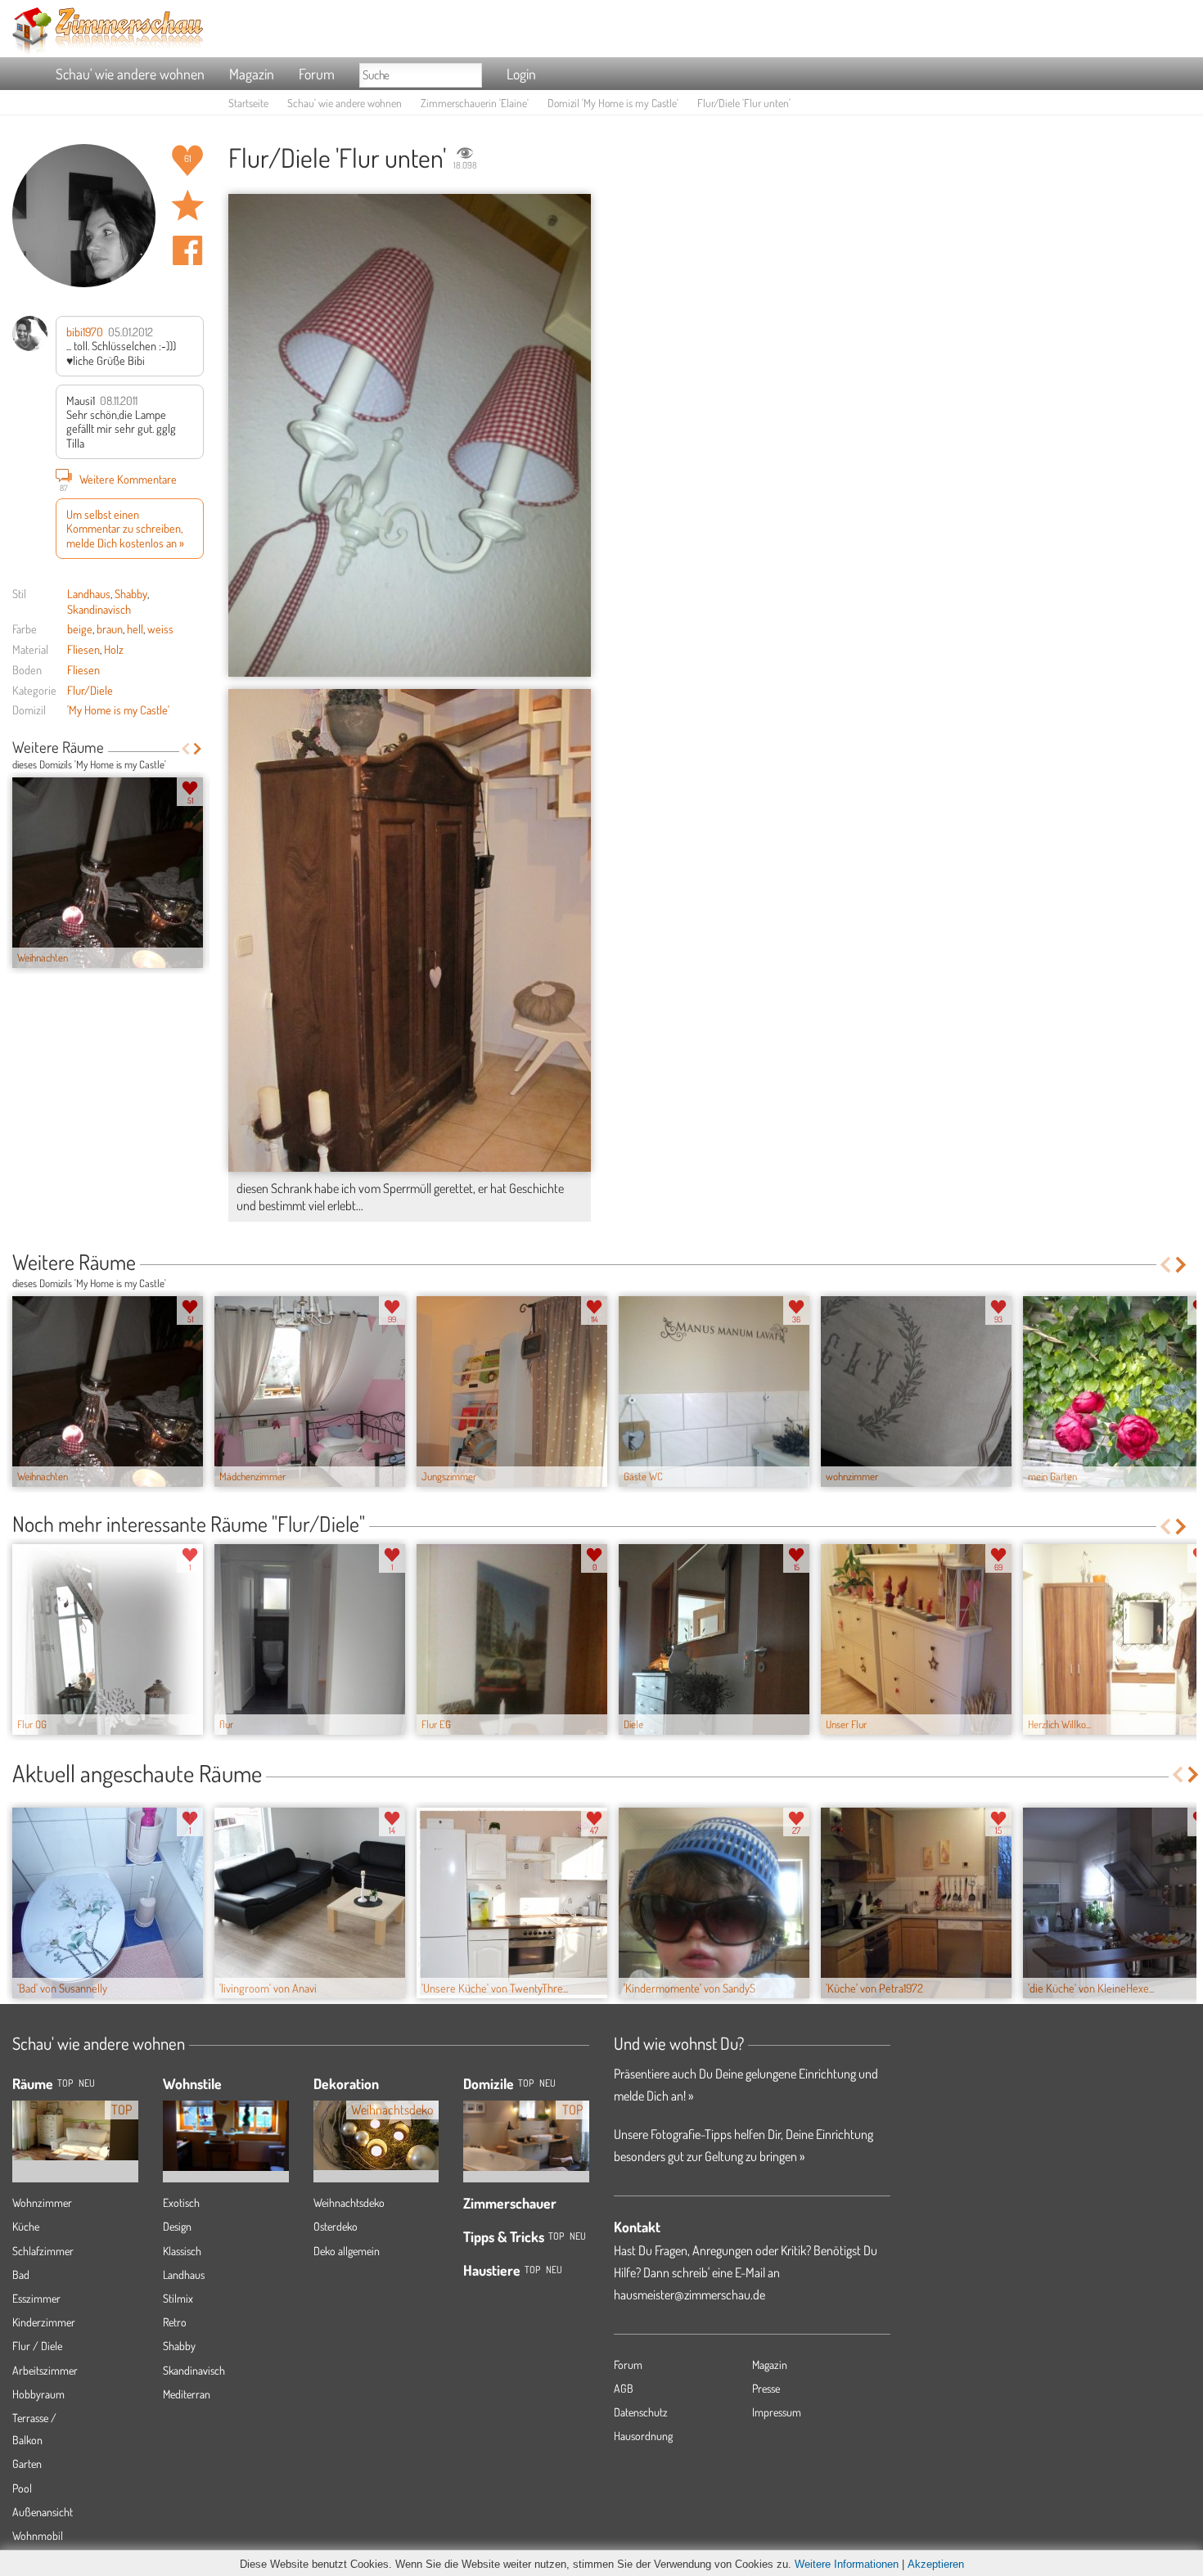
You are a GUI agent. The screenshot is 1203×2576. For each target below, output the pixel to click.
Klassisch (182, 2251)
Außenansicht (43, 2512)
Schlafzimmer (43, 2251)
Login (521, 74)
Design (177, 2226)
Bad (21, 2274)
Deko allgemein (347, 2251)
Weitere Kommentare (118, 481)
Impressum (777, 2412)
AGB (624, 2388)
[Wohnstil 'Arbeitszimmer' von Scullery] (226, 2123)
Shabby (131, 593)
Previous (185, 749)
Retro (175, 2322)
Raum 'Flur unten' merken (187, 205)
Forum (317, 74)
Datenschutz (641, 2412)
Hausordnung (643, 2436)
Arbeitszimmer (45, 2370)
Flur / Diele (37, 2346)
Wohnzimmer (42, 2202)
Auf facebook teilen (187, 250)
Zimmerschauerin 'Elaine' (475, 103)
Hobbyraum (38, 2394)
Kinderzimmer (44, 2322)
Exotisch (181, 2202)
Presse (766, 2388)
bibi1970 (85, 331)
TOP (65, 2083)
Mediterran (187, 2394)
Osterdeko (336, 2226)
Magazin (252, 74)
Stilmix (178, 2298)
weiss (160, 628)
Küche (26, 2226)
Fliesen (83, 649)
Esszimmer (36, 2298)
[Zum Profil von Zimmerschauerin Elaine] (84, 216)
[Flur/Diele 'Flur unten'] (410, 435)
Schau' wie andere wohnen (130, 74)
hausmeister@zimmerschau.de (689, 2295)
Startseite (248, 103)
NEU (87, 2083)
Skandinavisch (99, 609)
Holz (114, 649)
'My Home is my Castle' (118, 709)
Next (198, 749)
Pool (22, 2488)
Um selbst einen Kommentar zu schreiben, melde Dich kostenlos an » (125, 528)
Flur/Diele (90, 690)
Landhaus (89, 593)
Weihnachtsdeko (349, 2202)
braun (110, 628)
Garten (27, 2463)
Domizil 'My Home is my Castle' (613, 103)
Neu (547, 2083)
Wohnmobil (38, 2535)
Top (526, 2083)
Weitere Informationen (847, 2564)
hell (135, 628)
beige (80, 628)
